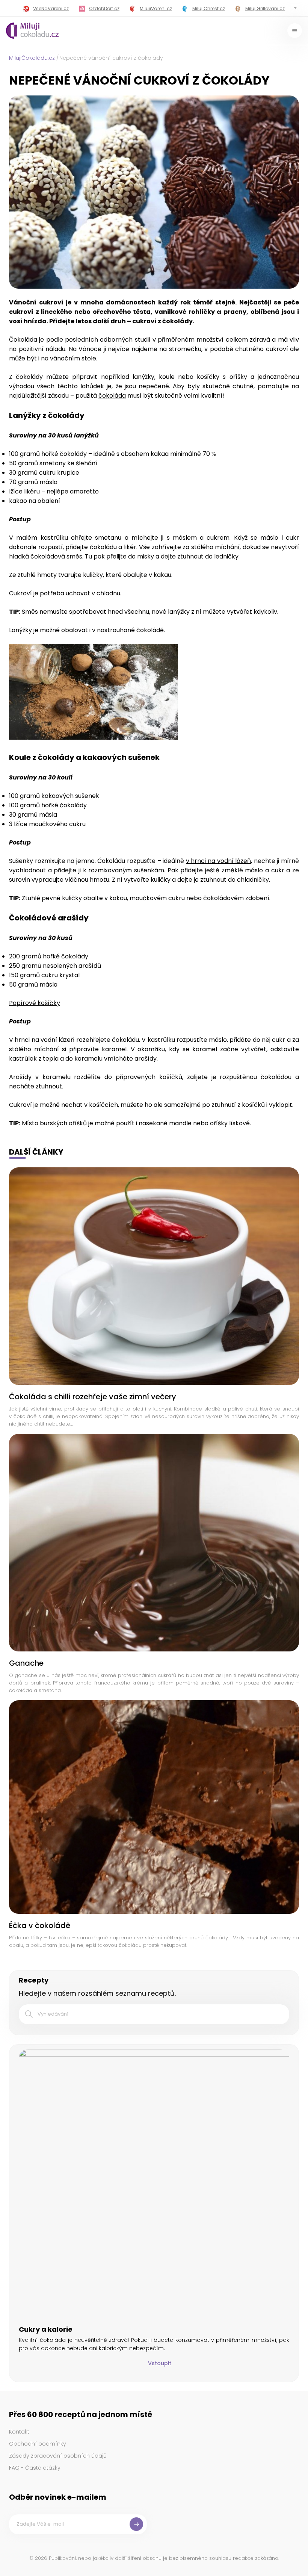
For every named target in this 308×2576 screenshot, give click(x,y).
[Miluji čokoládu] (32, 31)
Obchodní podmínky (38, 2444)
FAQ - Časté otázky (35, 2468)
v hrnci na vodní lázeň (218, 861)
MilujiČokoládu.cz (32, 58)
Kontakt (19, 2432)
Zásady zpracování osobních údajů (58, 2456)
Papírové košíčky (35, 1003)
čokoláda (112, 396)
